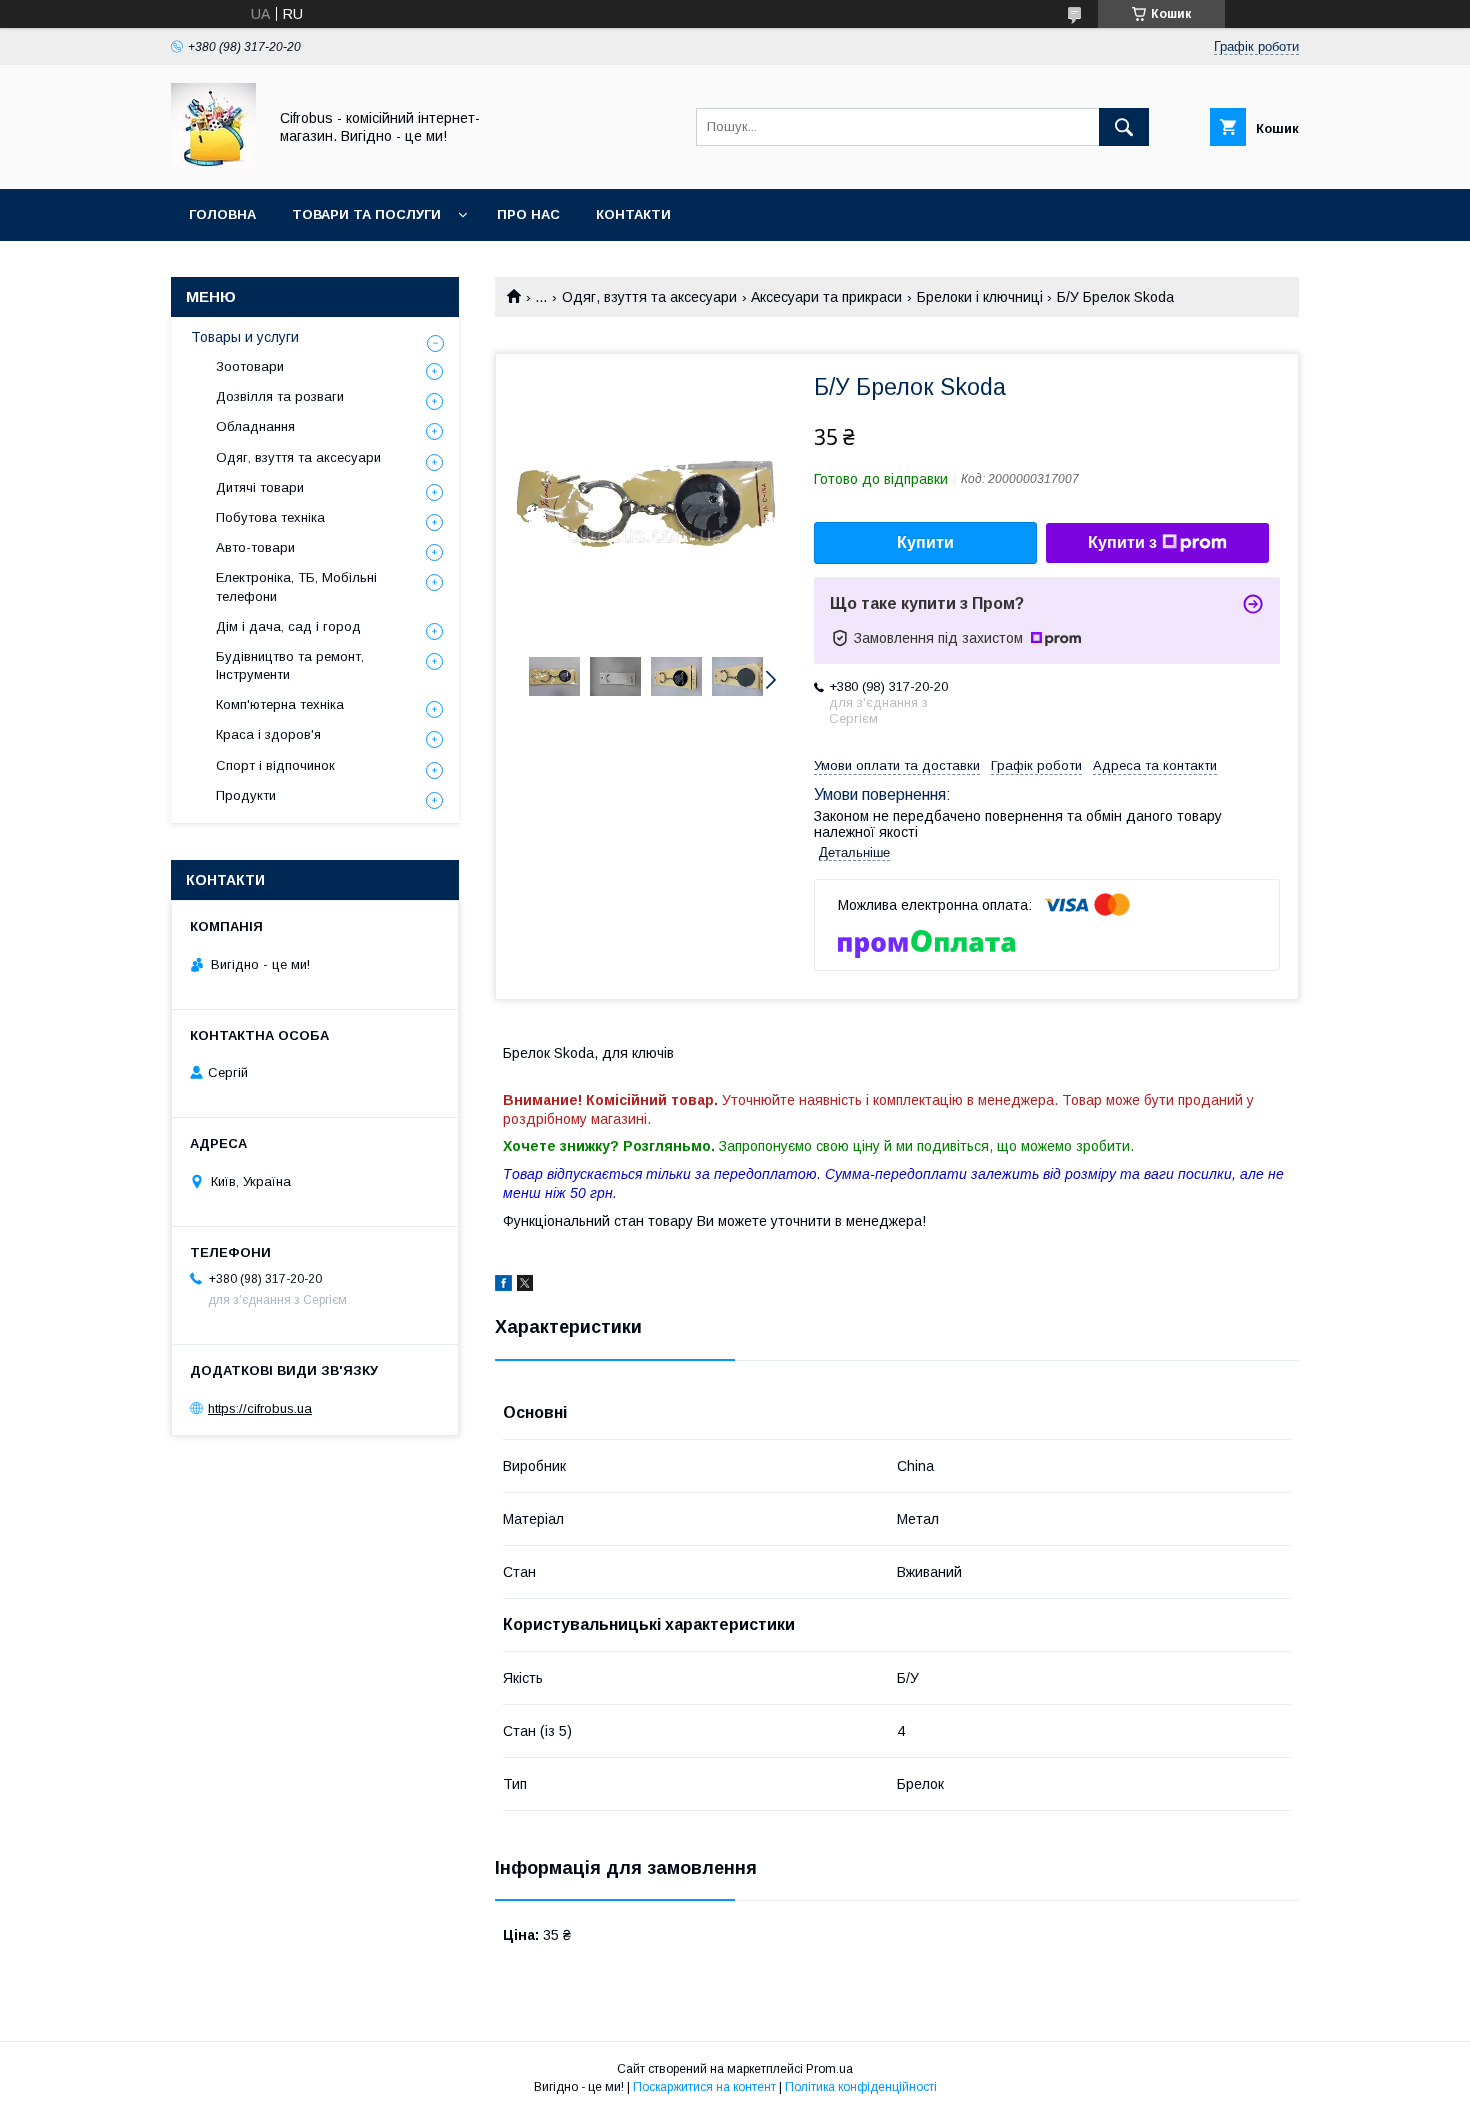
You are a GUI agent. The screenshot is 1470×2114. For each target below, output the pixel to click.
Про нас (528, 214)
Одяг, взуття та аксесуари (649, 297)
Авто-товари (255, 547)
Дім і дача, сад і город (288, 626)
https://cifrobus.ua (260, 1408)
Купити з (1122, 542)
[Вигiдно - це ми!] (213, 163)
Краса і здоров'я (268, 734)
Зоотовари (250, 366)
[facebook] (503, 1286)
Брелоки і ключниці (980, 297)
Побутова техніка (270, 517)
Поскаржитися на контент (704, 2087)
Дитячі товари (260, 487)
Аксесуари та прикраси (826, 297)
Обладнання (255, 426)
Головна (222, 214)
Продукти (246, 795)
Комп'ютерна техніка (280, 704)
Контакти (633, 214)
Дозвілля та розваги (280, 396)
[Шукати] (1124, 127)
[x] (525, 1286)
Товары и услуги (245, 337)
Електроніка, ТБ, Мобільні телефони (296, 586)
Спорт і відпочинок (275, 765)
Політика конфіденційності (861, 2087)
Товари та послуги (366, 214)
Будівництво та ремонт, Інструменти (290, 665)
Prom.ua (829, 2069)
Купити (925, 542)
